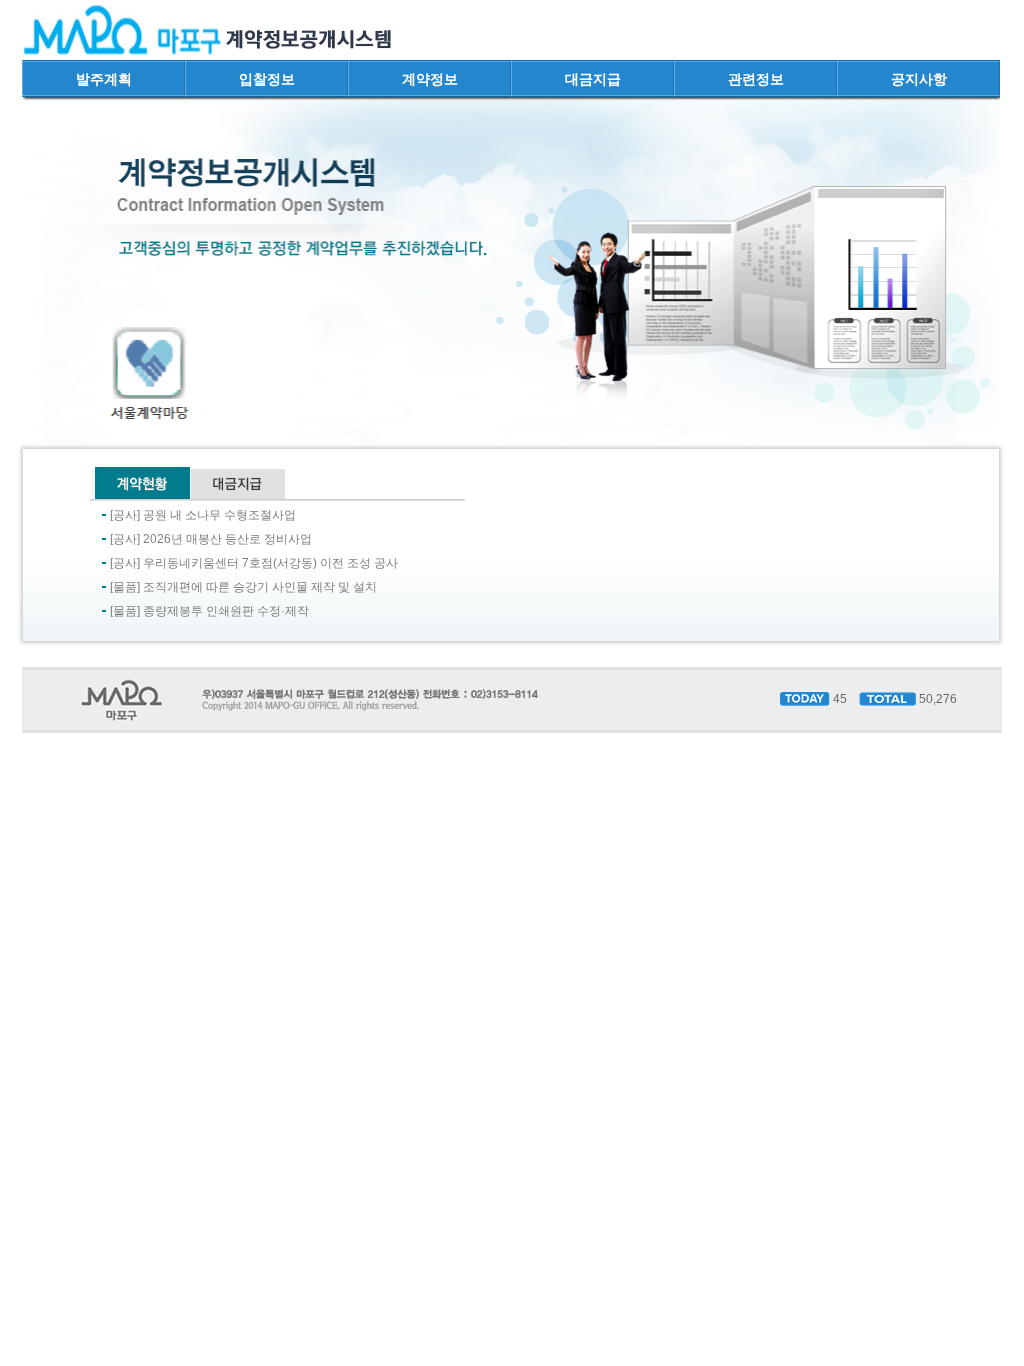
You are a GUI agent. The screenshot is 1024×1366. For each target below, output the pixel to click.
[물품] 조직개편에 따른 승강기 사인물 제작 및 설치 (243, 587)
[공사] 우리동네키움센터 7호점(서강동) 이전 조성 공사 (254, 563)
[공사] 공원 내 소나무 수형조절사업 (203, 515)
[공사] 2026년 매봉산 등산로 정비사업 (211, 539)
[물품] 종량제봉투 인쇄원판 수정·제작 (209, 611)
